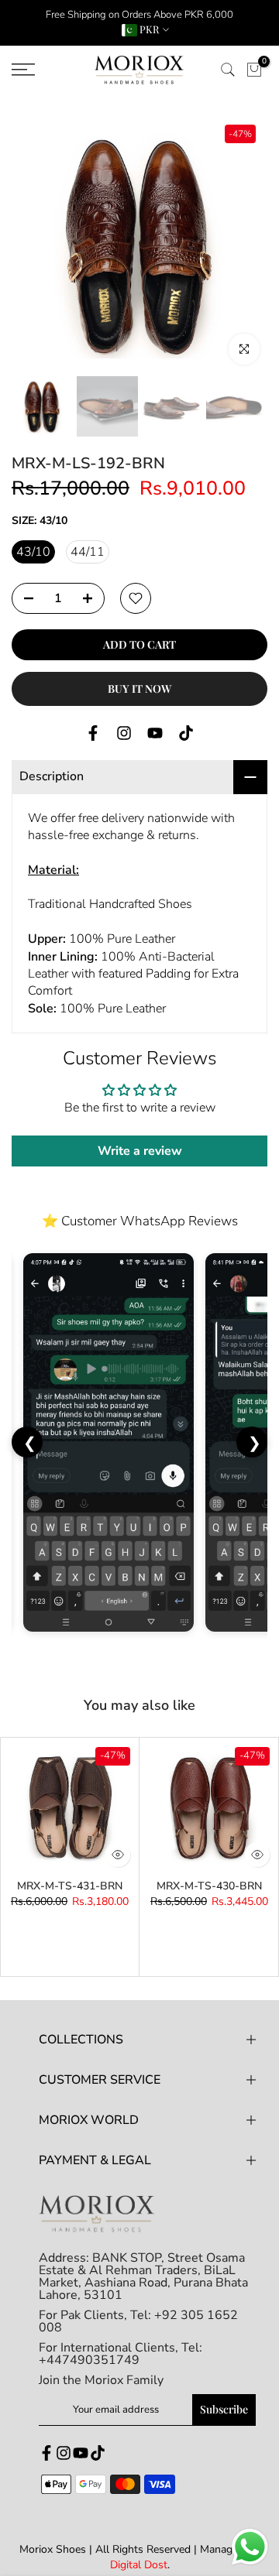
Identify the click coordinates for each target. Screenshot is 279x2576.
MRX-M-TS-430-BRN (209, 1886)
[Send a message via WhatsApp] (250, 2547)
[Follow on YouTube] (155, 733)
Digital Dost (139, 2565)
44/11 (88, 552)
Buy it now (139, 689)
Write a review (140, 1151)
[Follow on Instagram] (124, 733)
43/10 (33, 552)
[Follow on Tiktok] (186, 733)
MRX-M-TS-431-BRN (70, 1886)
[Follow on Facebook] (93, 733)
